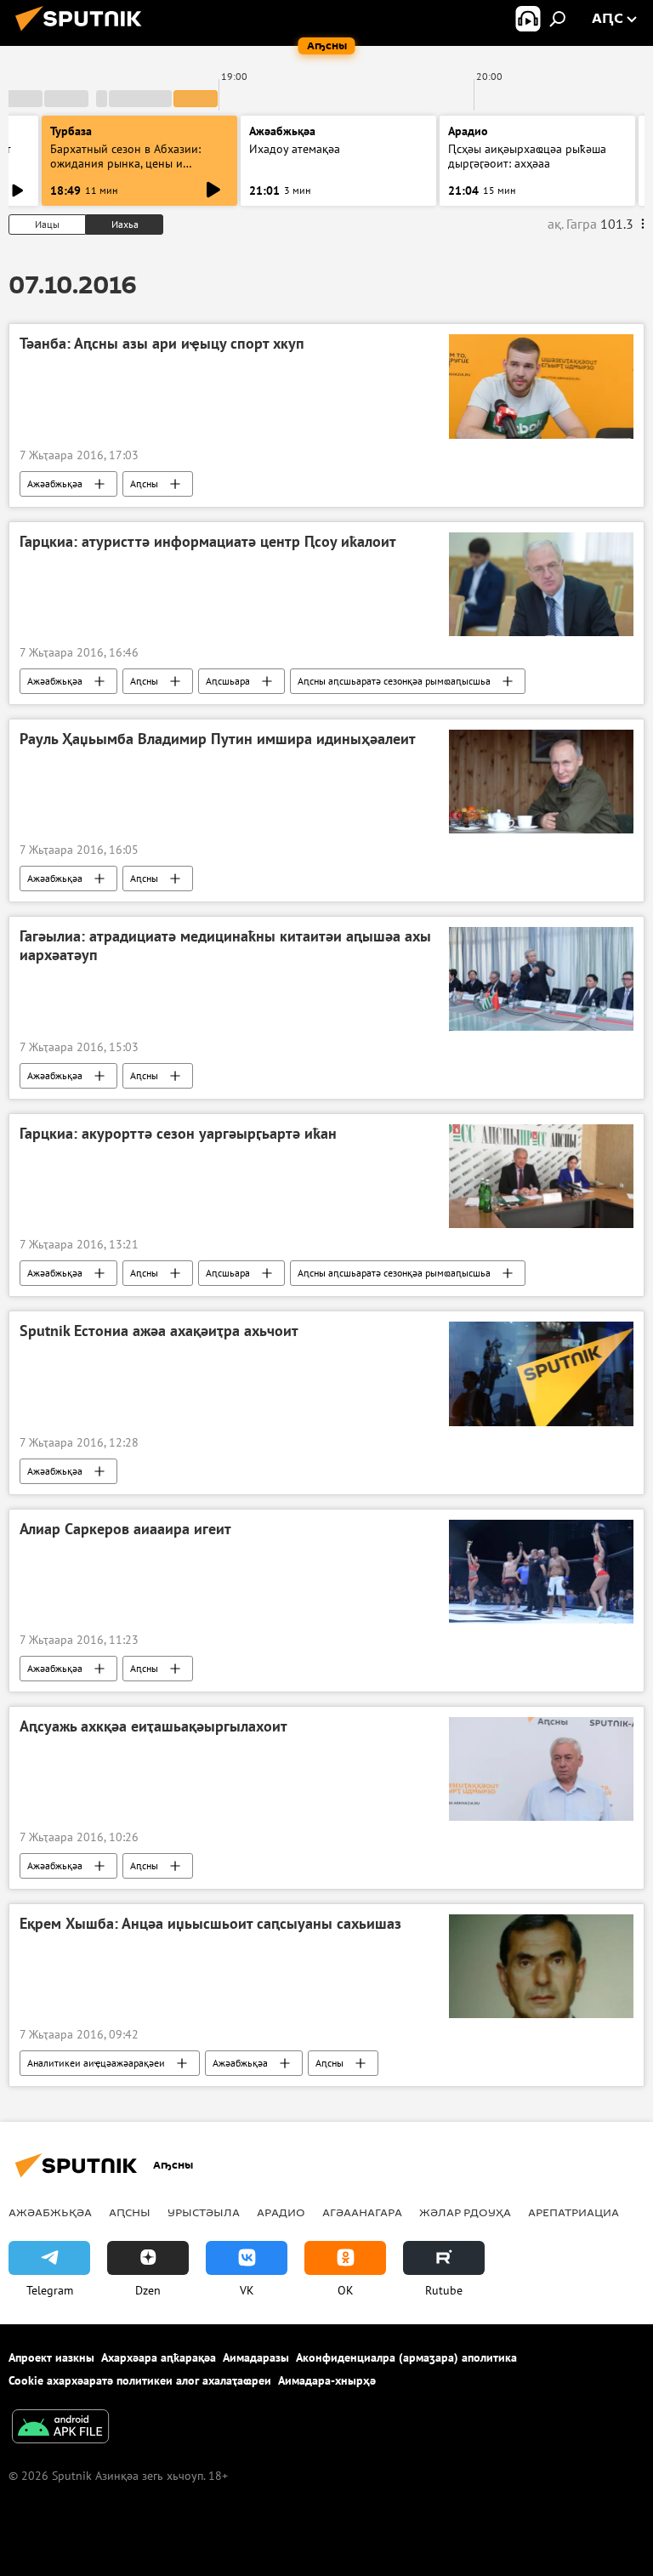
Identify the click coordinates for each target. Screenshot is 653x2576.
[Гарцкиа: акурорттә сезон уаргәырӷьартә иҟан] (541, 1176)
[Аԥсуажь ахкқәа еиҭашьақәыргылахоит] (541, 1769)
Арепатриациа (574, 2212)
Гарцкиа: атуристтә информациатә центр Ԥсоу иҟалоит (208, 542)
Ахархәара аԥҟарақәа (159, 2357)
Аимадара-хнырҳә (327, 2380)
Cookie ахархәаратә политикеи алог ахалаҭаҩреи (140, 2380)
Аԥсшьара (228, 681)
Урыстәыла (204, 2212)
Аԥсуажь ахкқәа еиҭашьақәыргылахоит (153, 1726)
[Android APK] (60, 2428)
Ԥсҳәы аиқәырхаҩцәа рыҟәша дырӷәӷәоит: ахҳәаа (527, 156)
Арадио (468, 131)
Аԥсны (144, 483)
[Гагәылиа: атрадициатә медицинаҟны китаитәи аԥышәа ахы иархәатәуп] (541, 979)
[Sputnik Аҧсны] (83, 33)
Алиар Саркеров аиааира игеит (125, 1529)
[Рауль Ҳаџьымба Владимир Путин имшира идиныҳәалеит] (541, 782)
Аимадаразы (256, 2357)
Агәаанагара (362, 2212)
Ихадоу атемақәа (295, 149)
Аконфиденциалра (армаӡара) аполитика (406, 2357)
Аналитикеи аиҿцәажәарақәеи (96, 2063)
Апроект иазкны (51, 2357)
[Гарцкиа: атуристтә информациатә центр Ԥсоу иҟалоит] (541, 584)
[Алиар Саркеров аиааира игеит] (541, 1572)
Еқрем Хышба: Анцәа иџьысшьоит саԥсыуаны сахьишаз (210, 1924)
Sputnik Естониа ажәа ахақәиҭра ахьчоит (159, 1331)
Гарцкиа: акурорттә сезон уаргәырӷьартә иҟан (178, 1134)
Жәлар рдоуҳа (465, 2212)
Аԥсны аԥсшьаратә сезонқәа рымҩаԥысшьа (394, 681)
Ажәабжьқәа (55, 483)
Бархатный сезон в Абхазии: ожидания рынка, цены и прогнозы (125, 163)
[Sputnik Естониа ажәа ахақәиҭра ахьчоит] (541, 1373)
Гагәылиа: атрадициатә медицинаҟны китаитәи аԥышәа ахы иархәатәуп (225, 946)
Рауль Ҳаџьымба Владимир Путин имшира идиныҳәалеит (218, 739)
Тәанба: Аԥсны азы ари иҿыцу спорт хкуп (162, 344)
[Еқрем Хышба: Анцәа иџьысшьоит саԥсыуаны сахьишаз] (541, 1966)
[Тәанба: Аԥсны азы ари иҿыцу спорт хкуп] (541, 386)
